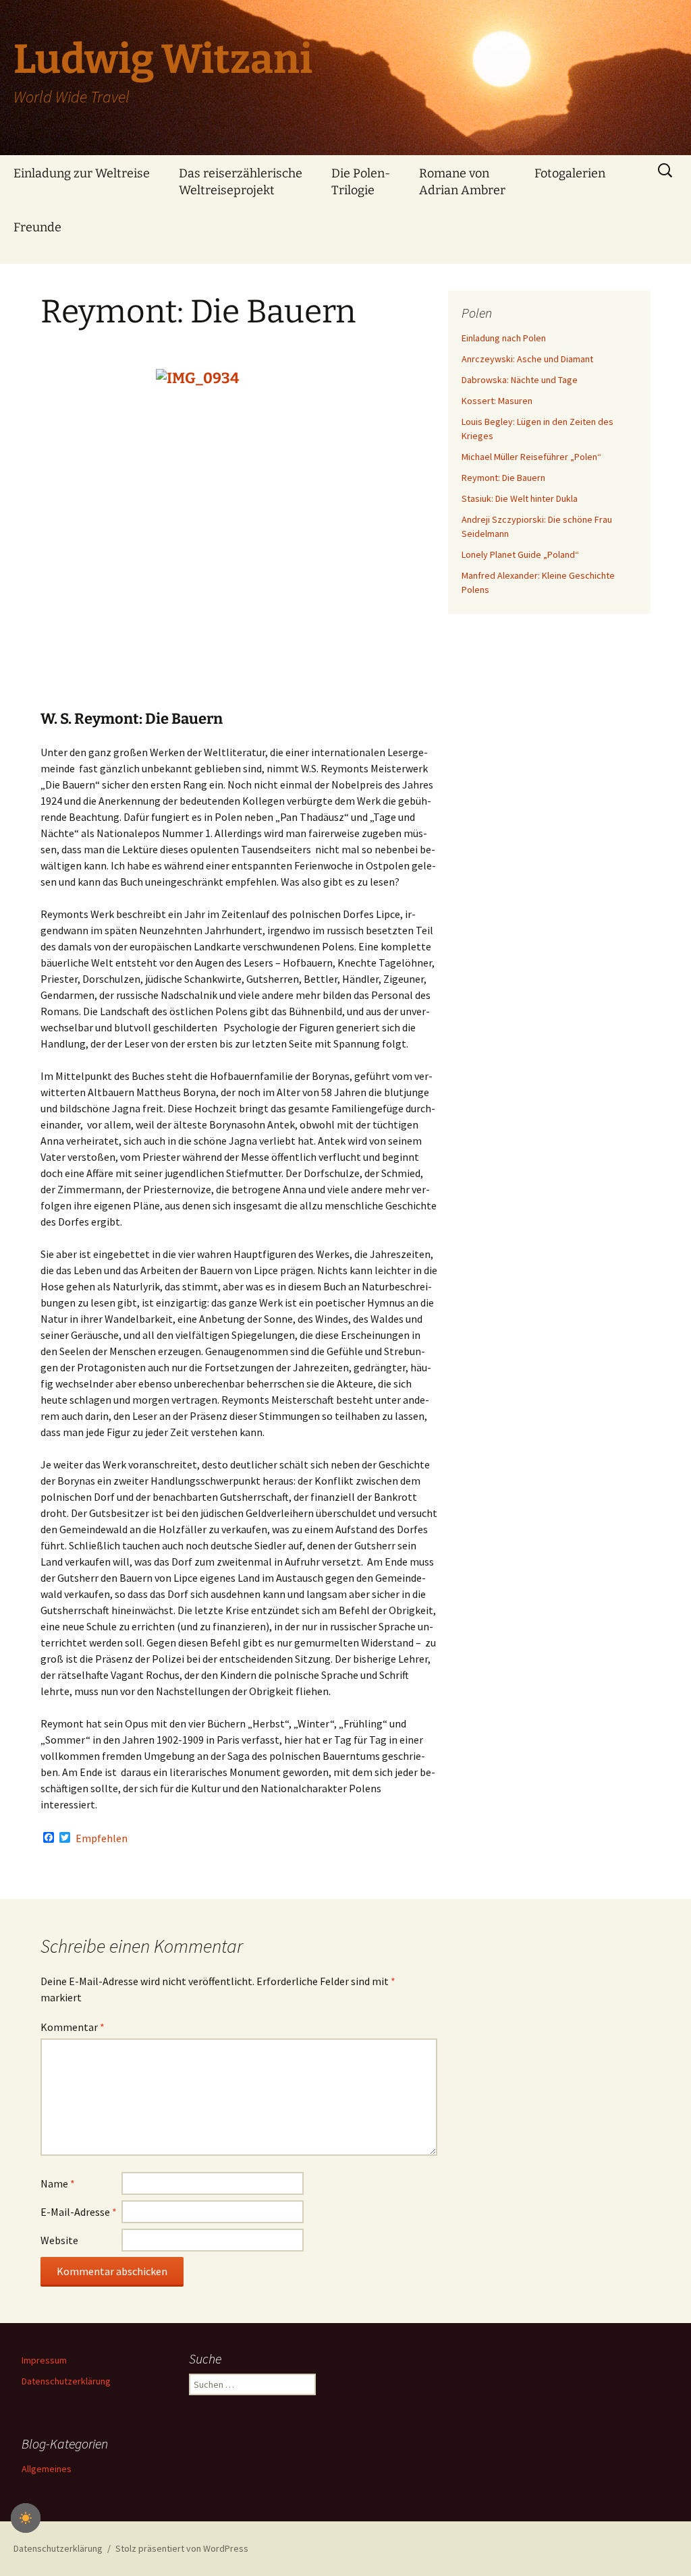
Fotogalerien (570, 173)
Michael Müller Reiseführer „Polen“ (531, 457)
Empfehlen (102, 1838)
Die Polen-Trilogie (361, 182)
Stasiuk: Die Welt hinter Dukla (520, 498)
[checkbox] (26, 2518)
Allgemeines (47, 2469)
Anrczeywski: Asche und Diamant (527, 359)
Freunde (37, 227)
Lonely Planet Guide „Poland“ (520, 554)
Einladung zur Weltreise (82, 173)
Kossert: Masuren (497, 401)
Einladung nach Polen (504, 338)
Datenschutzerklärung (66, 2381)
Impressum (44, 2360)
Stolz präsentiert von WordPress (182, 2548)
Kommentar (73, 2027)
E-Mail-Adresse (79, 2212)
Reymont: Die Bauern (503, 478)
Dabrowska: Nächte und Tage (520, 380)
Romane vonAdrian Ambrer (462, 182)
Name (58, 2183)
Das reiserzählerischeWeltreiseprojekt (241, 182)
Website (59, 2240)
